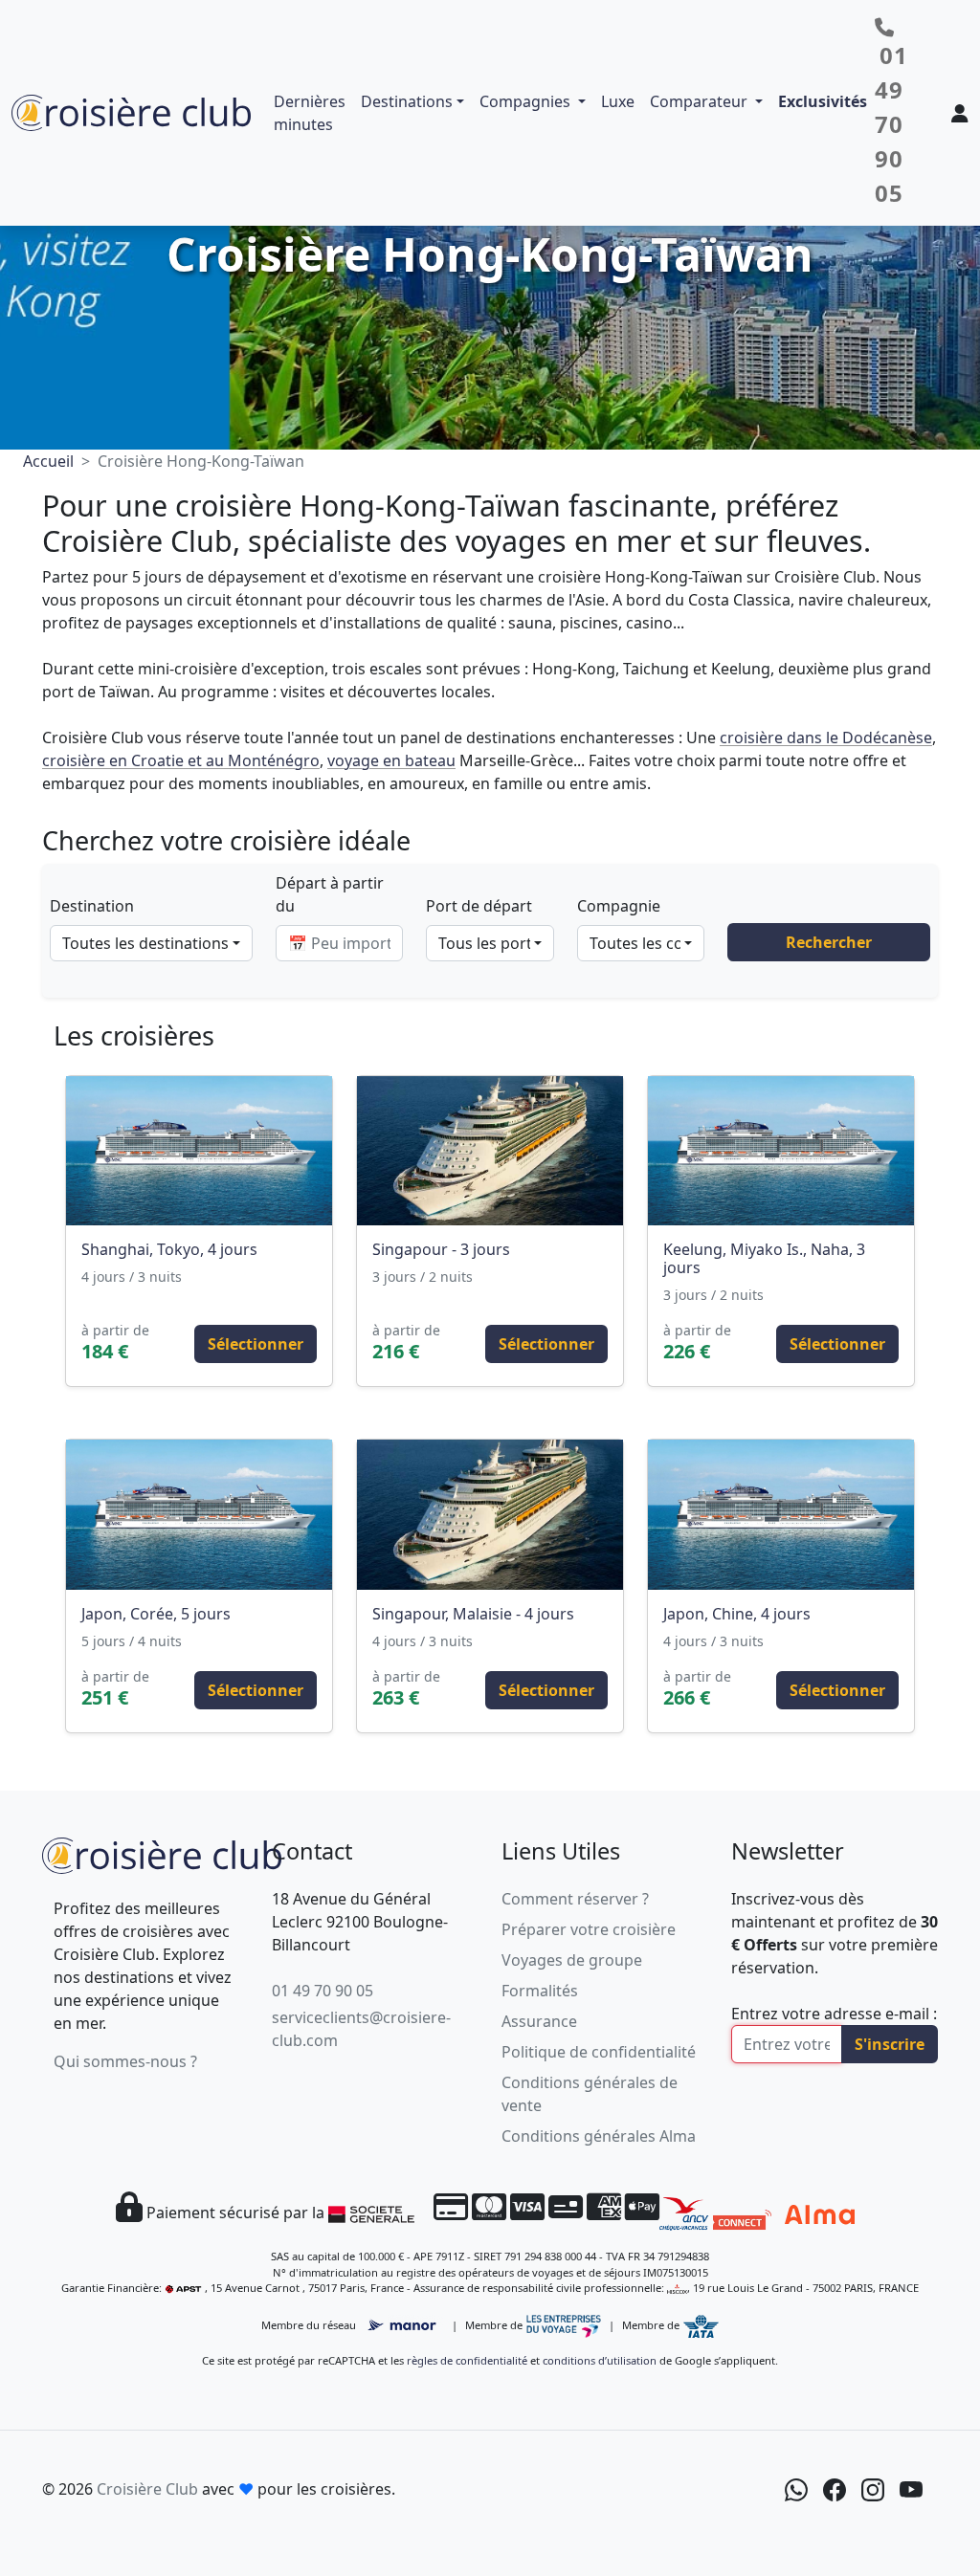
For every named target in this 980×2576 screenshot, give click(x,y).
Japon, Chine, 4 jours (737, 1614)
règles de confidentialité (467, 2360)
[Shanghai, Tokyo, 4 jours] (199, 1151)
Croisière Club (147, 2489)
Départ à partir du (330, 894)
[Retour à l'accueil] (162, 1853)
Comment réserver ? (575, 1899)
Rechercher (829, 942)
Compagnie (619, 906)
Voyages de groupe (572, 1960)
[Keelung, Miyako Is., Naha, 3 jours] (781, 1151)
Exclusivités (823, 101)
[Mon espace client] (960, 113)
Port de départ (479, 906)
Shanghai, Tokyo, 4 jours (169, 1249)
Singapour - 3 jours (441, 1249)
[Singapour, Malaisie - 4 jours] (490, 1514)
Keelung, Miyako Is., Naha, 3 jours (764, 1258)
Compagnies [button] (527, 101)
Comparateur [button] (701, 101)
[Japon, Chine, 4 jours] (781, 1514)
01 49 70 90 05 (323, 1991)
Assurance (539, 2021)
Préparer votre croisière (589, 1929)
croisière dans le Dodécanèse (826, 738)
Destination (92, 906)
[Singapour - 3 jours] (490, 1151)
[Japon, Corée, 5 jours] (199, 1514)
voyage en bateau (391, 760)
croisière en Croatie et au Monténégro (181, 760)
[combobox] (151, 943)
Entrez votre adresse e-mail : (834, 2014)
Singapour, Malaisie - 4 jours (473, 1614)
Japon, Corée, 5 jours (156, 1614)
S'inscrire (890, 2044)
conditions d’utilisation (600, 2360)
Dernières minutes (310, 113)
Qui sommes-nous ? (125, 2061)
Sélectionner (256, 1344)
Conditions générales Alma (599, 2136)
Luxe (618, 101)
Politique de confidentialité (599, 2052)
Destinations (407, 101)
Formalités (540, 1991)
